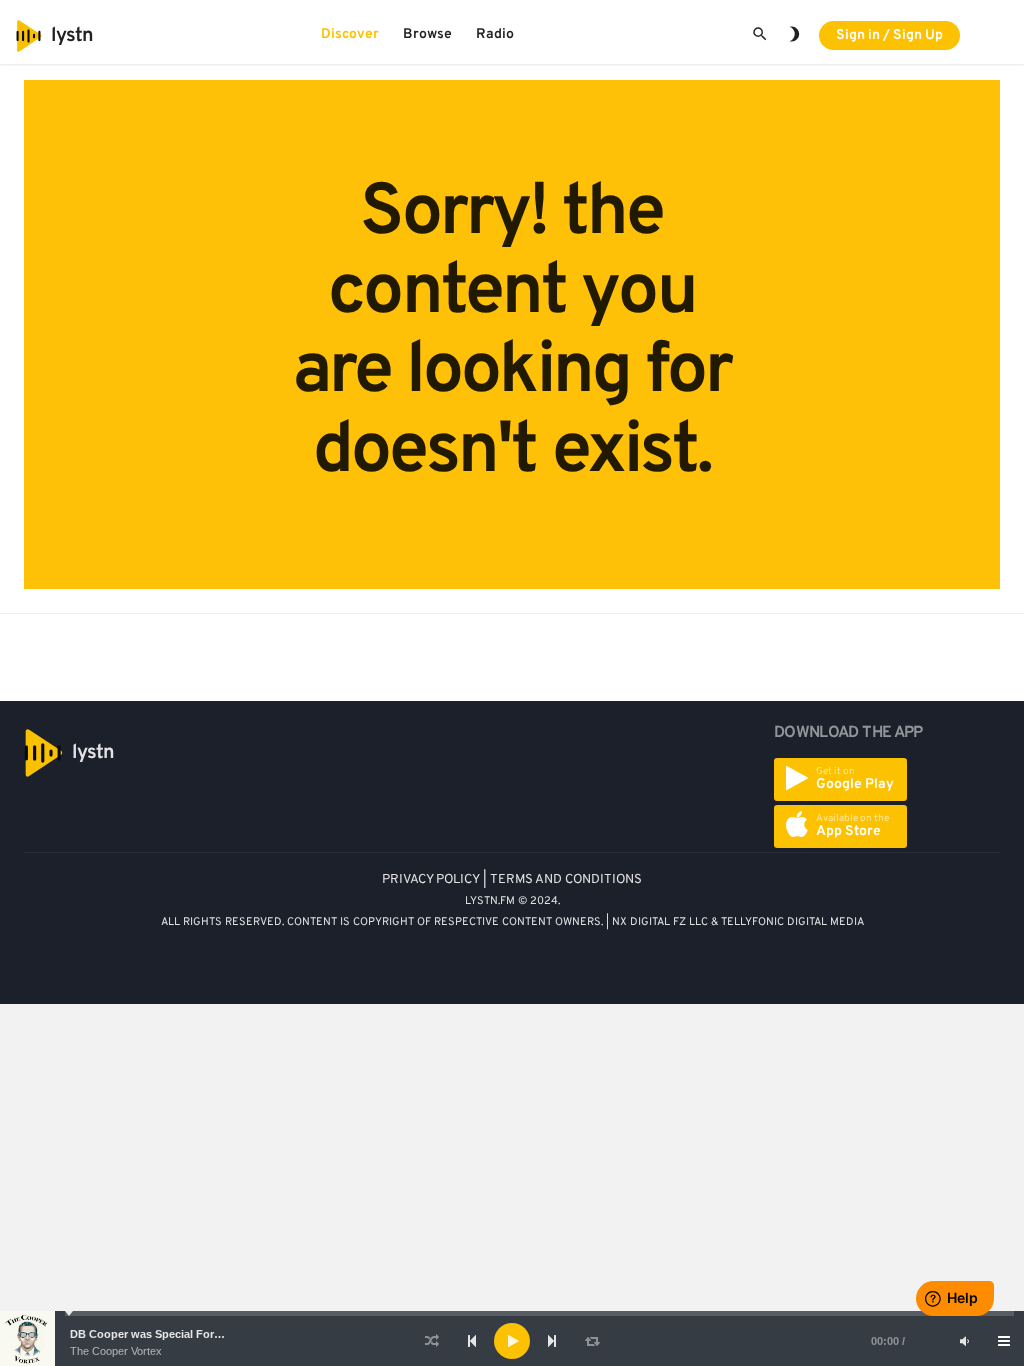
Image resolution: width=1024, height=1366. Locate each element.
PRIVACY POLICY (431, 880)
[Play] (512, 1341)
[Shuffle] (432, 1341)
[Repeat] (592, 1341)
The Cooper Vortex (116, 1351)
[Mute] (964, 1341)
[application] (512, 1341)
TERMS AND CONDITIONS (566, 880)
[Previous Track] (472, 1341)
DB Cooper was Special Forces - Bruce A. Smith (195, 1334)
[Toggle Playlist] (1004, 1341)
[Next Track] (552, 1341)
